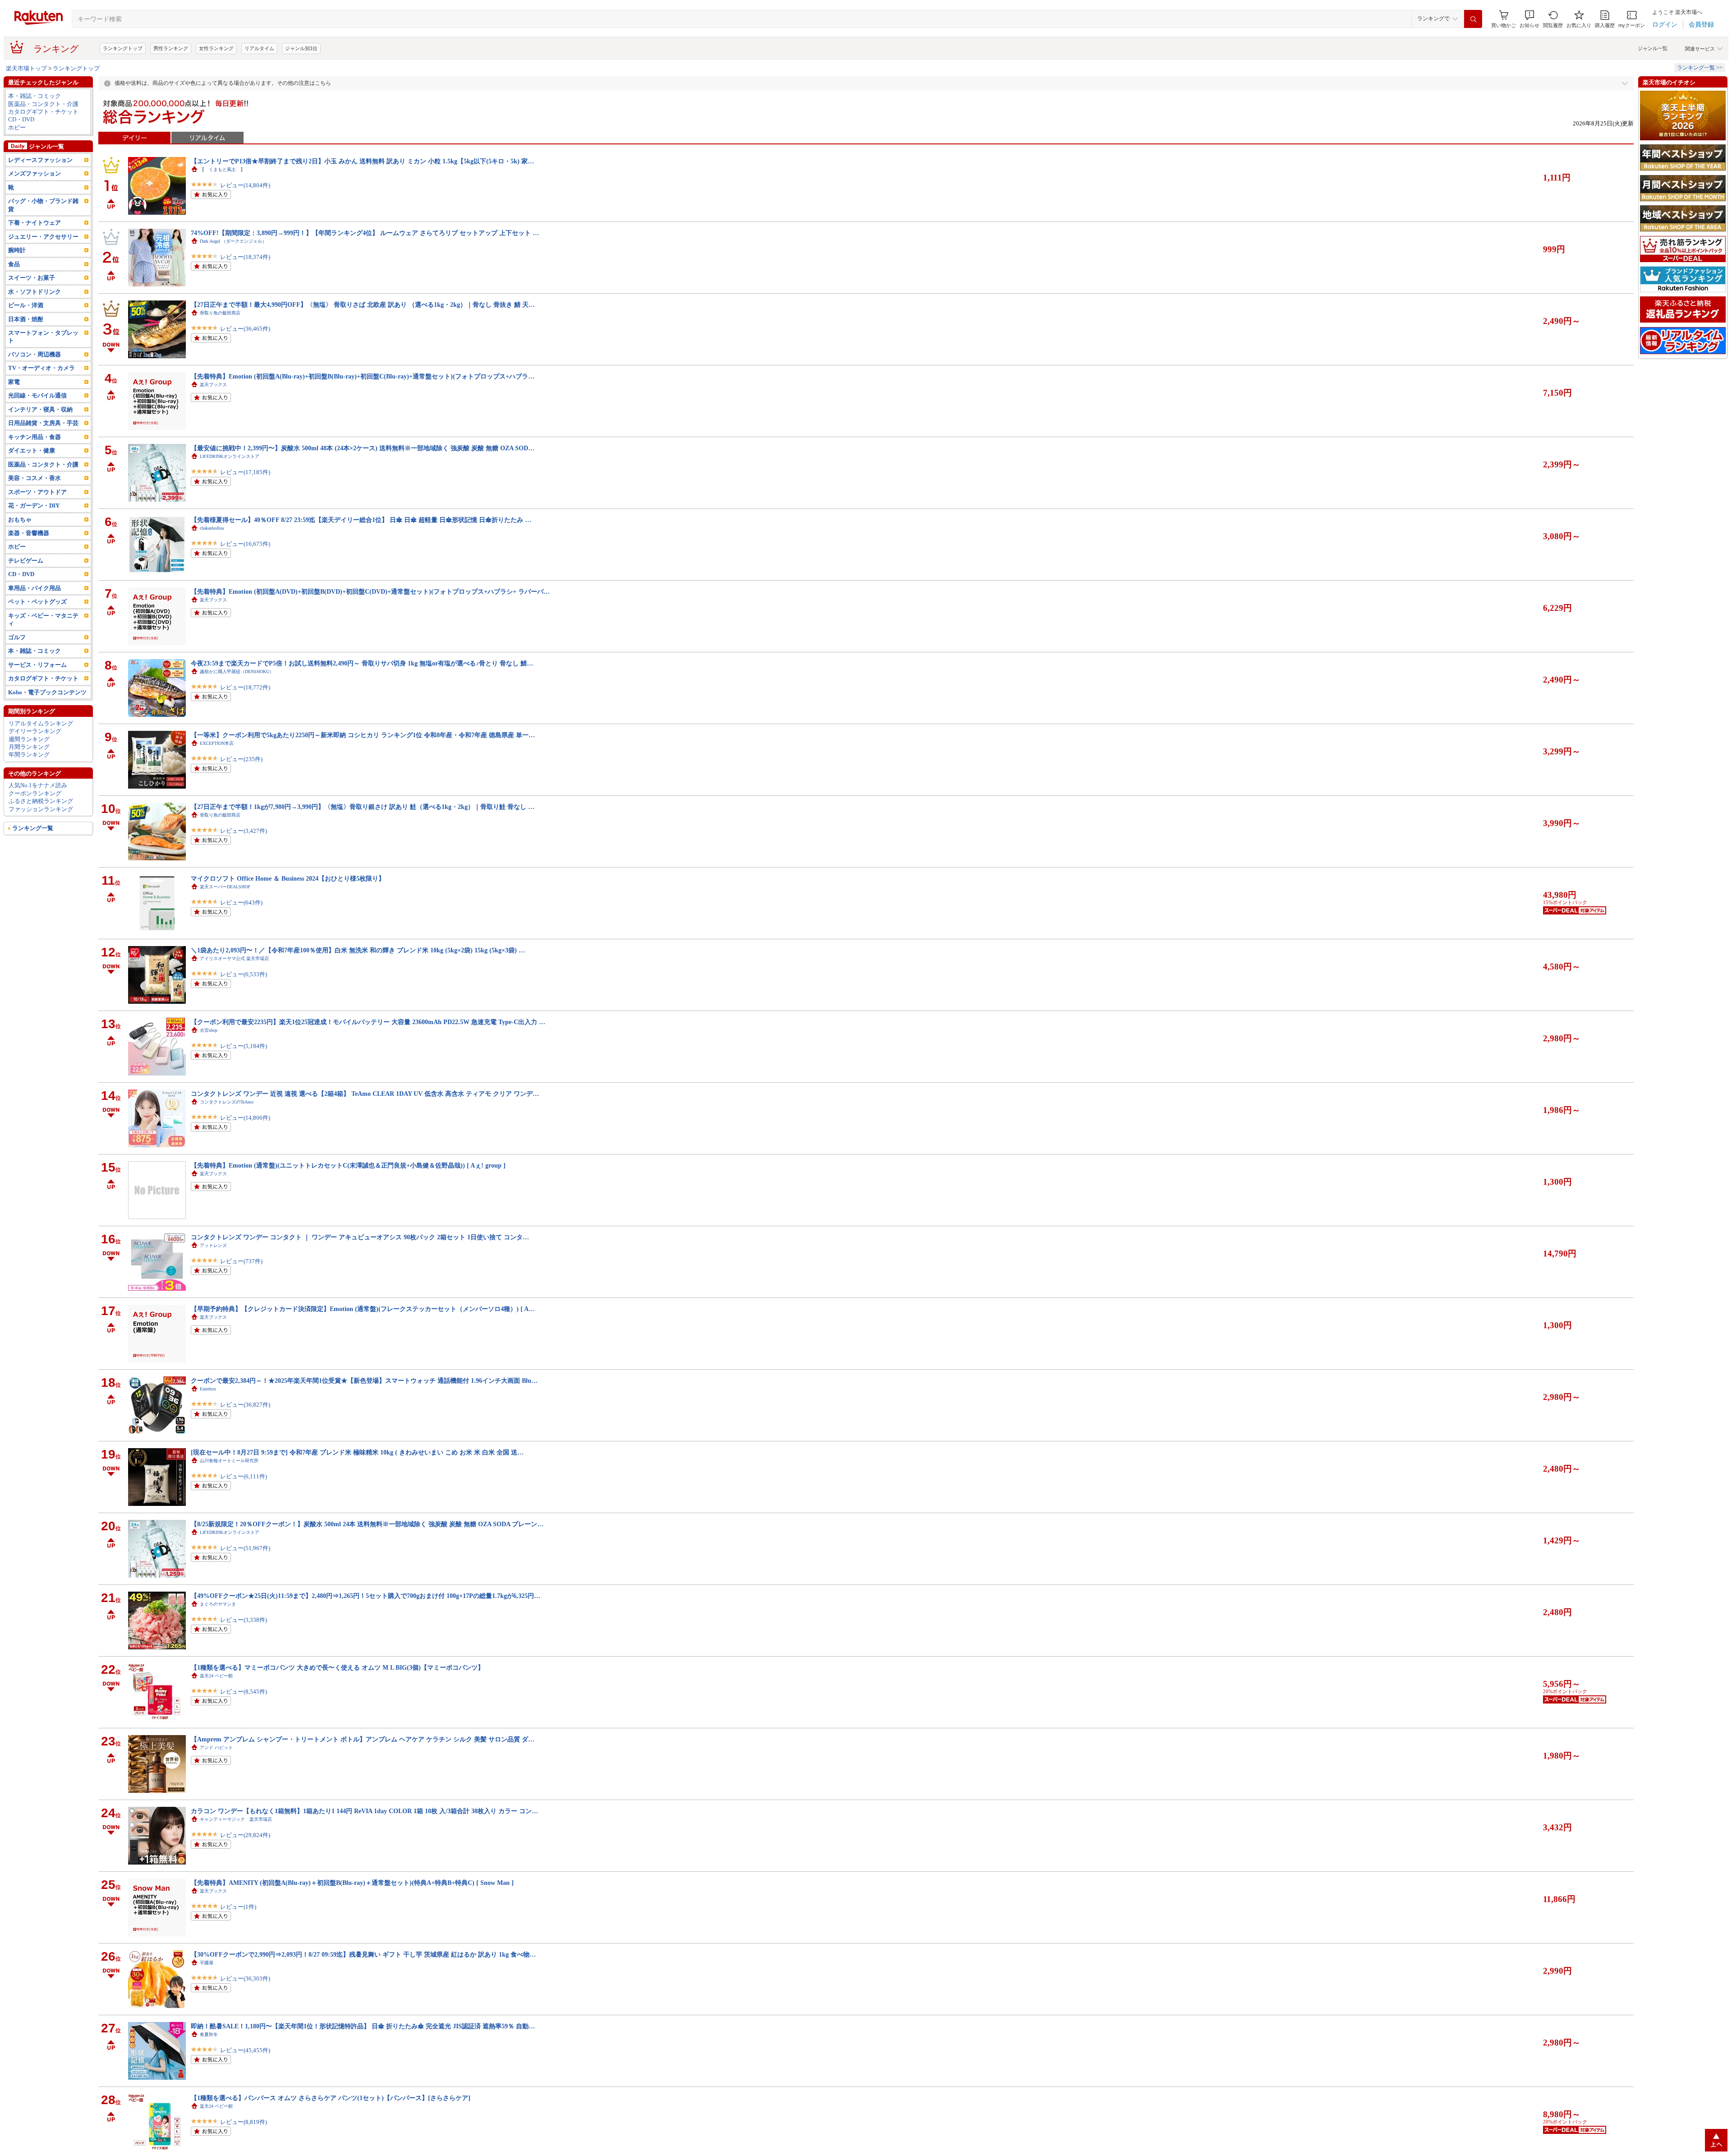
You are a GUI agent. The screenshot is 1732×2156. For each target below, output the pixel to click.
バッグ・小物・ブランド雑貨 (43, 227)
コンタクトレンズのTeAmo (227, 1124)
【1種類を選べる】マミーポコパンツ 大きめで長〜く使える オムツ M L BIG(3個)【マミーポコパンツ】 (337, 1690)
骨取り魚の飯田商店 (220, 335)
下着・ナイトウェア (35, 245)
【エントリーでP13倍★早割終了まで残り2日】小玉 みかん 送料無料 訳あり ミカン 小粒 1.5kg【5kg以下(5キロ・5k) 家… (362, 184)
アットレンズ (213, 1268)
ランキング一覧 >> (1700, 90)
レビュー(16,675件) (245, 566)
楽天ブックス (213, 407)
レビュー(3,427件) (244, 853)
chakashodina (212, 551)
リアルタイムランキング (41, 746)
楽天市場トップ (26, 91)
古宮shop (209, 1053)
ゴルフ (17, 660)
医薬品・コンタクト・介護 (43, 127)
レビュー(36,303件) (245, 2001)
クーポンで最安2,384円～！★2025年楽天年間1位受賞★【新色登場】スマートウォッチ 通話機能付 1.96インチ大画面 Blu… (364, 1403)
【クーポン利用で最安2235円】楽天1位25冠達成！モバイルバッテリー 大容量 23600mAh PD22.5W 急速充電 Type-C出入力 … (368, 1044)
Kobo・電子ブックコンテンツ (47, 715)
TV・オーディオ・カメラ (41, 390)
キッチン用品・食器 (35, 459)
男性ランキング (171, 71)
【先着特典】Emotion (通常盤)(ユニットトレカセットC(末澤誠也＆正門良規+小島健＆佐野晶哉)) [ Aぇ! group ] (348, 1188)
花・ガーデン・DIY (34, 528)
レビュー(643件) (241, 925)
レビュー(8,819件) (244, 2144)
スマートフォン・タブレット (43, 359)
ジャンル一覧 (1653, 71)
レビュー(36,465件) (245, 351)
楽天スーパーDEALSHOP (225, 909)
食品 (14, 287)
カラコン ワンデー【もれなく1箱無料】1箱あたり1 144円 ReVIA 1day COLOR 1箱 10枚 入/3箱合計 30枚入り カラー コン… (364, 1833)
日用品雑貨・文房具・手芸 (43, 446)
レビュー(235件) (241, 782)
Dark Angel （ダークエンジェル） (233, 264)
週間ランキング (29, 762)
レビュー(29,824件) (245, 1858)
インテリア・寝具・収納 (40, 432)
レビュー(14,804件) (245, 208)
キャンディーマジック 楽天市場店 (236, 1842)
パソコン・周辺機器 (35, 377)
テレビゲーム (26, 583)
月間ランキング (29, 769)
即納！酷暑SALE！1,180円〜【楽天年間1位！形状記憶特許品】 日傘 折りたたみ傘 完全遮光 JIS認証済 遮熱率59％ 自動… (363, 2049)
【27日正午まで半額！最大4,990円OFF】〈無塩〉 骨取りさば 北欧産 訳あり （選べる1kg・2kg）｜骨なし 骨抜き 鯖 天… (363, 327)
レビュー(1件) (238, 1929)
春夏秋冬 (209, 2057)
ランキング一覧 (33, 851)
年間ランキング (29, 777)
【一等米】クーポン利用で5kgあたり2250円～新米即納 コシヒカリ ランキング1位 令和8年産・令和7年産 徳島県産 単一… (363, 757)
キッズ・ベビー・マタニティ (43, 642)
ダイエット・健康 (32, 473)
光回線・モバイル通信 (37, 418)
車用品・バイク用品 (35, 611)
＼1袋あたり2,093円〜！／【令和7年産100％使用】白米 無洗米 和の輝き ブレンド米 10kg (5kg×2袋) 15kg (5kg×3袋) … (358, 973)
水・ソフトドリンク (35, 314)
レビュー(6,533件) (244, 997)
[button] (1529, 42)
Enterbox (208, 1411)
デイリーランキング (35, 754)
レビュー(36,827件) (245, 1427)
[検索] (1473, 42)
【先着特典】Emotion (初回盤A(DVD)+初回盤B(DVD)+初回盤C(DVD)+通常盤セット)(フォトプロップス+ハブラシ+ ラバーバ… (370, 614)
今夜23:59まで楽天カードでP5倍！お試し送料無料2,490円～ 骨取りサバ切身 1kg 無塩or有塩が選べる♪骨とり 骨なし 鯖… (362, 686)
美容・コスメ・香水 (35, 501)
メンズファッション (35, 196)
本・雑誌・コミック (35, 118)
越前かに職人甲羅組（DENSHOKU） (237, 694)
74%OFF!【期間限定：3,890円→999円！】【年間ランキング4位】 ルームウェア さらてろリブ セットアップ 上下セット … (365, 255)
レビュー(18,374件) (245, 279)
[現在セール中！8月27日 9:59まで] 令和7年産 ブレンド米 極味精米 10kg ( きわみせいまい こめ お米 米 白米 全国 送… (357, 1475)
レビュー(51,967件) (245, 1571)
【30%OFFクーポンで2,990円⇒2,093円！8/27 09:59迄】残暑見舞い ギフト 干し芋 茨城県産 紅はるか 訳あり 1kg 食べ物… (363, 1977)
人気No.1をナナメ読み (38, 808)
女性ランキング (216, 71)
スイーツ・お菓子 (32, 300)
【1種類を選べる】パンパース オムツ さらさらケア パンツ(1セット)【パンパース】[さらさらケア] (331, 2120)
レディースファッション (40, 182)
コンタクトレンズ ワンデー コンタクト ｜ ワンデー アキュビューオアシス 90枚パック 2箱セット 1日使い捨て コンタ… (360, 1260)
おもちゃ (20, 542)
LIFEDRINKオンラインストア (230, 479)
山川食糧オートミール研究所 (229, 1483)
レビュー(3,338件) (244, 1642)
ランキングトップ (123, 71)
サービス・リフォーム (37, 687)
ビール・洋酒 (26, 328)
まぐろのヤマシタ (218, 1627)
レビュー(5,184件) (244, 1069)
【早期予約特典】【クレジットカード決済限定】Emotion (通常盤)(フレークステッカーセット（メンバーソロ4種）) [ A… (363, 1331)
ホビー (17, 150)
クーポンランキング (35, 816)
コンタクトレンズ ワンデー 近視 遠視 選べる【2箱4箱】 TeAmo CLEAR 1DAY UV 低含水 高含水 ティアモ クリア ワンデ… (365, 1116)
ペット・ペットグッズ (37, 624)
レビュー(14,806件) (245, 1140)
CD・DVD (21, 142)
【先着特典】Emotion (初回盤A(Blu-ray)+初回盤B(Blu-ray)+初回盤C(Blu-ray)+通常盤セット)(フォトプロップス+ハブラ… (363, 399)
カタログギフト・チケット (43, 134)
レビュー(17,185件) (245, 495)
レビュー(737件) (241, 1284)
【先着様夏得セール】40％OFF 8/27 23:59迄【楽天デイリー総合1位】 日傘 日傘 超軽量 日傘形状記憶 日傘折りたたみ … (361, 542)
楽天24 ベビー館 (216, 1698)
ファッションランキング (41, 832)
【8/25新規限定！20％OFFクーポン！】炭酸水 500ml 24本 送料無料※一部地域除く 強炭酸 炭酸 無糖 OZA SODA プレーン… (367, 1547)
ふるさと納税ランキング (41, 824)
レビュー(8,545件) (244, 1714)
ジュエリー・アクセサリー (43, 259)
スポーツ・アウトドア (37, 515)
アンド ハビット (216, 1770)
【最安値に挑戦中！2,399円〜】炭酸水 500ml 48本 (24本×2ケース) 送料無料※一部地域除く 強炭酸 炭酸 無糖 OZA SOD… (363, 471)
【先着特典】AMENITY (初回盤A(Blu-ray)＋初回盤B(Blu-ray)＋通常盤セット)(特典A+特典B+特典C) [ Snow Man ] (352, 1905)
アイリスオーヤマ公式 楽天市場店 (234, 981)
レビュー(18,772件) (245, 710)
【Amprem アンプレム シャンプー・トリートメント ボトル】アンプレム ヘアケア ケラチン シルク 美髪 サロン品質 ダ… (363, 1762)
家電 (14, 404)
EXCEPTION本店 (217, 766)
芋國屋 (207, 1985)
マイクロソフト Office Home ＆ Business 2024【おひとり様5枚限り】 (288, 901)
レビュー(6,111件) (244, 1499)
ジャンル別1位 (301, 71)
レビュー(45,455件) (245, 2073)
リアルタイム (259, 71)
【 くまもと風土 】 (222, 192)
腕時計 (17, 273)
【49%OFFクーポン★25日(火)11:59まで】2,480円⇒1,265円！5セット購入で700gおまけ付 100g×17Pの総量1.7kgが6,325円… (366, 1618)
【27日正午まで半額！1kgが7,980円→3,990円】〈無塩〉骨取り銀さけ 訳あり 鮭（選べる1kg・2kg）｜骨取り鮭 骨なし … (363, 829)
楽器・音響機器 (29, 556)
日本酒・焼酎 (26, 342)
